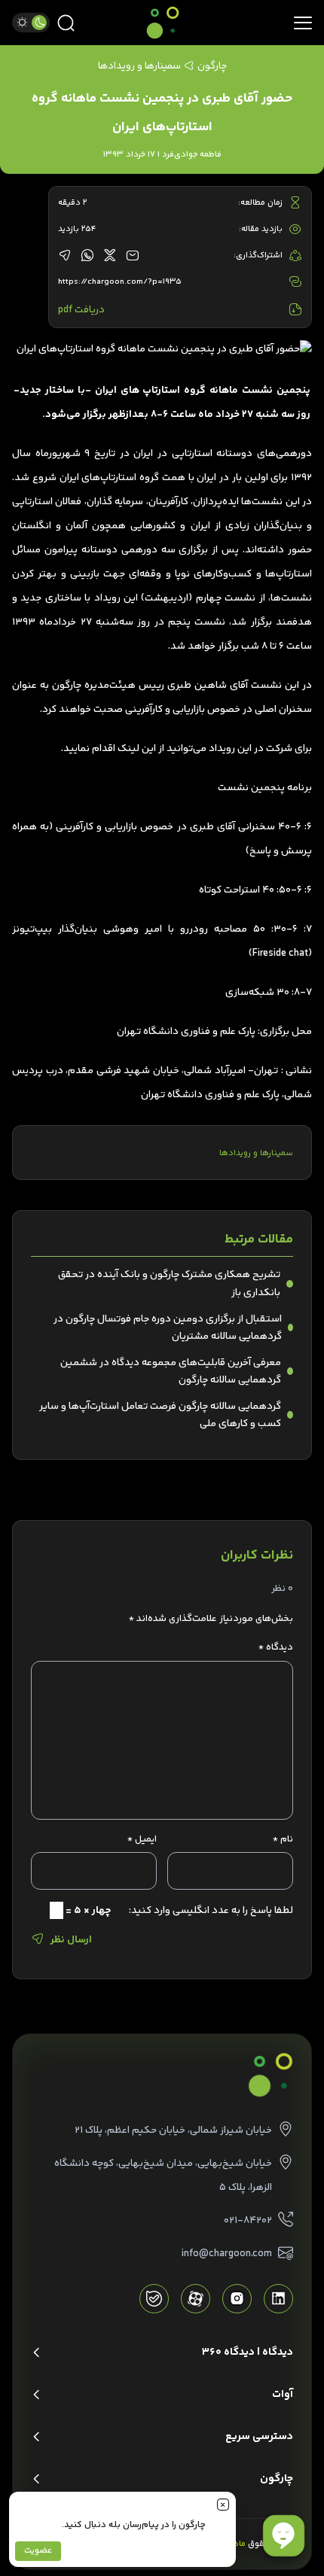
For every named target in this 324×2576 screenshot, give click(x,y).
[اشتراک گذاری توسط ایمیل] (133, 256)
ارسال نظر (71, 1940)
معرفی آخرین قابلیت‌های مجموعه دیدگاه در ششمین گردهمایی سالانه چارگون (171, 1371)
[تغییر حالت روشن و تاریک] (31, 23)
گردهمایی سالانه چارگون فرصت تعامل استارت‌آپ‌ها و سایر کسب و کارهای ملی (160, 1415)
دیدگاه (276, 1647)
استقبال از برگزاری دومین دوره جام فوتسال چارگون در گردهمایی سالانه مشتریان (168, 1328)
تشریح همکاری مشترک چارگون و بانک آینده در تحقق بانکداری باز (169, 1283)
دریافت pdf (81, 310)
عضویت (38, 2551)
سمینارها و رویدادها (256, 1153)
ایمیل (142, 1839)
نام (283, 1839)
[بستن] (223, 2505)
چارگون (212, 66)
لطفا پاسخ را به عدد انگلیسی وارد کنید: (211, 1910)
